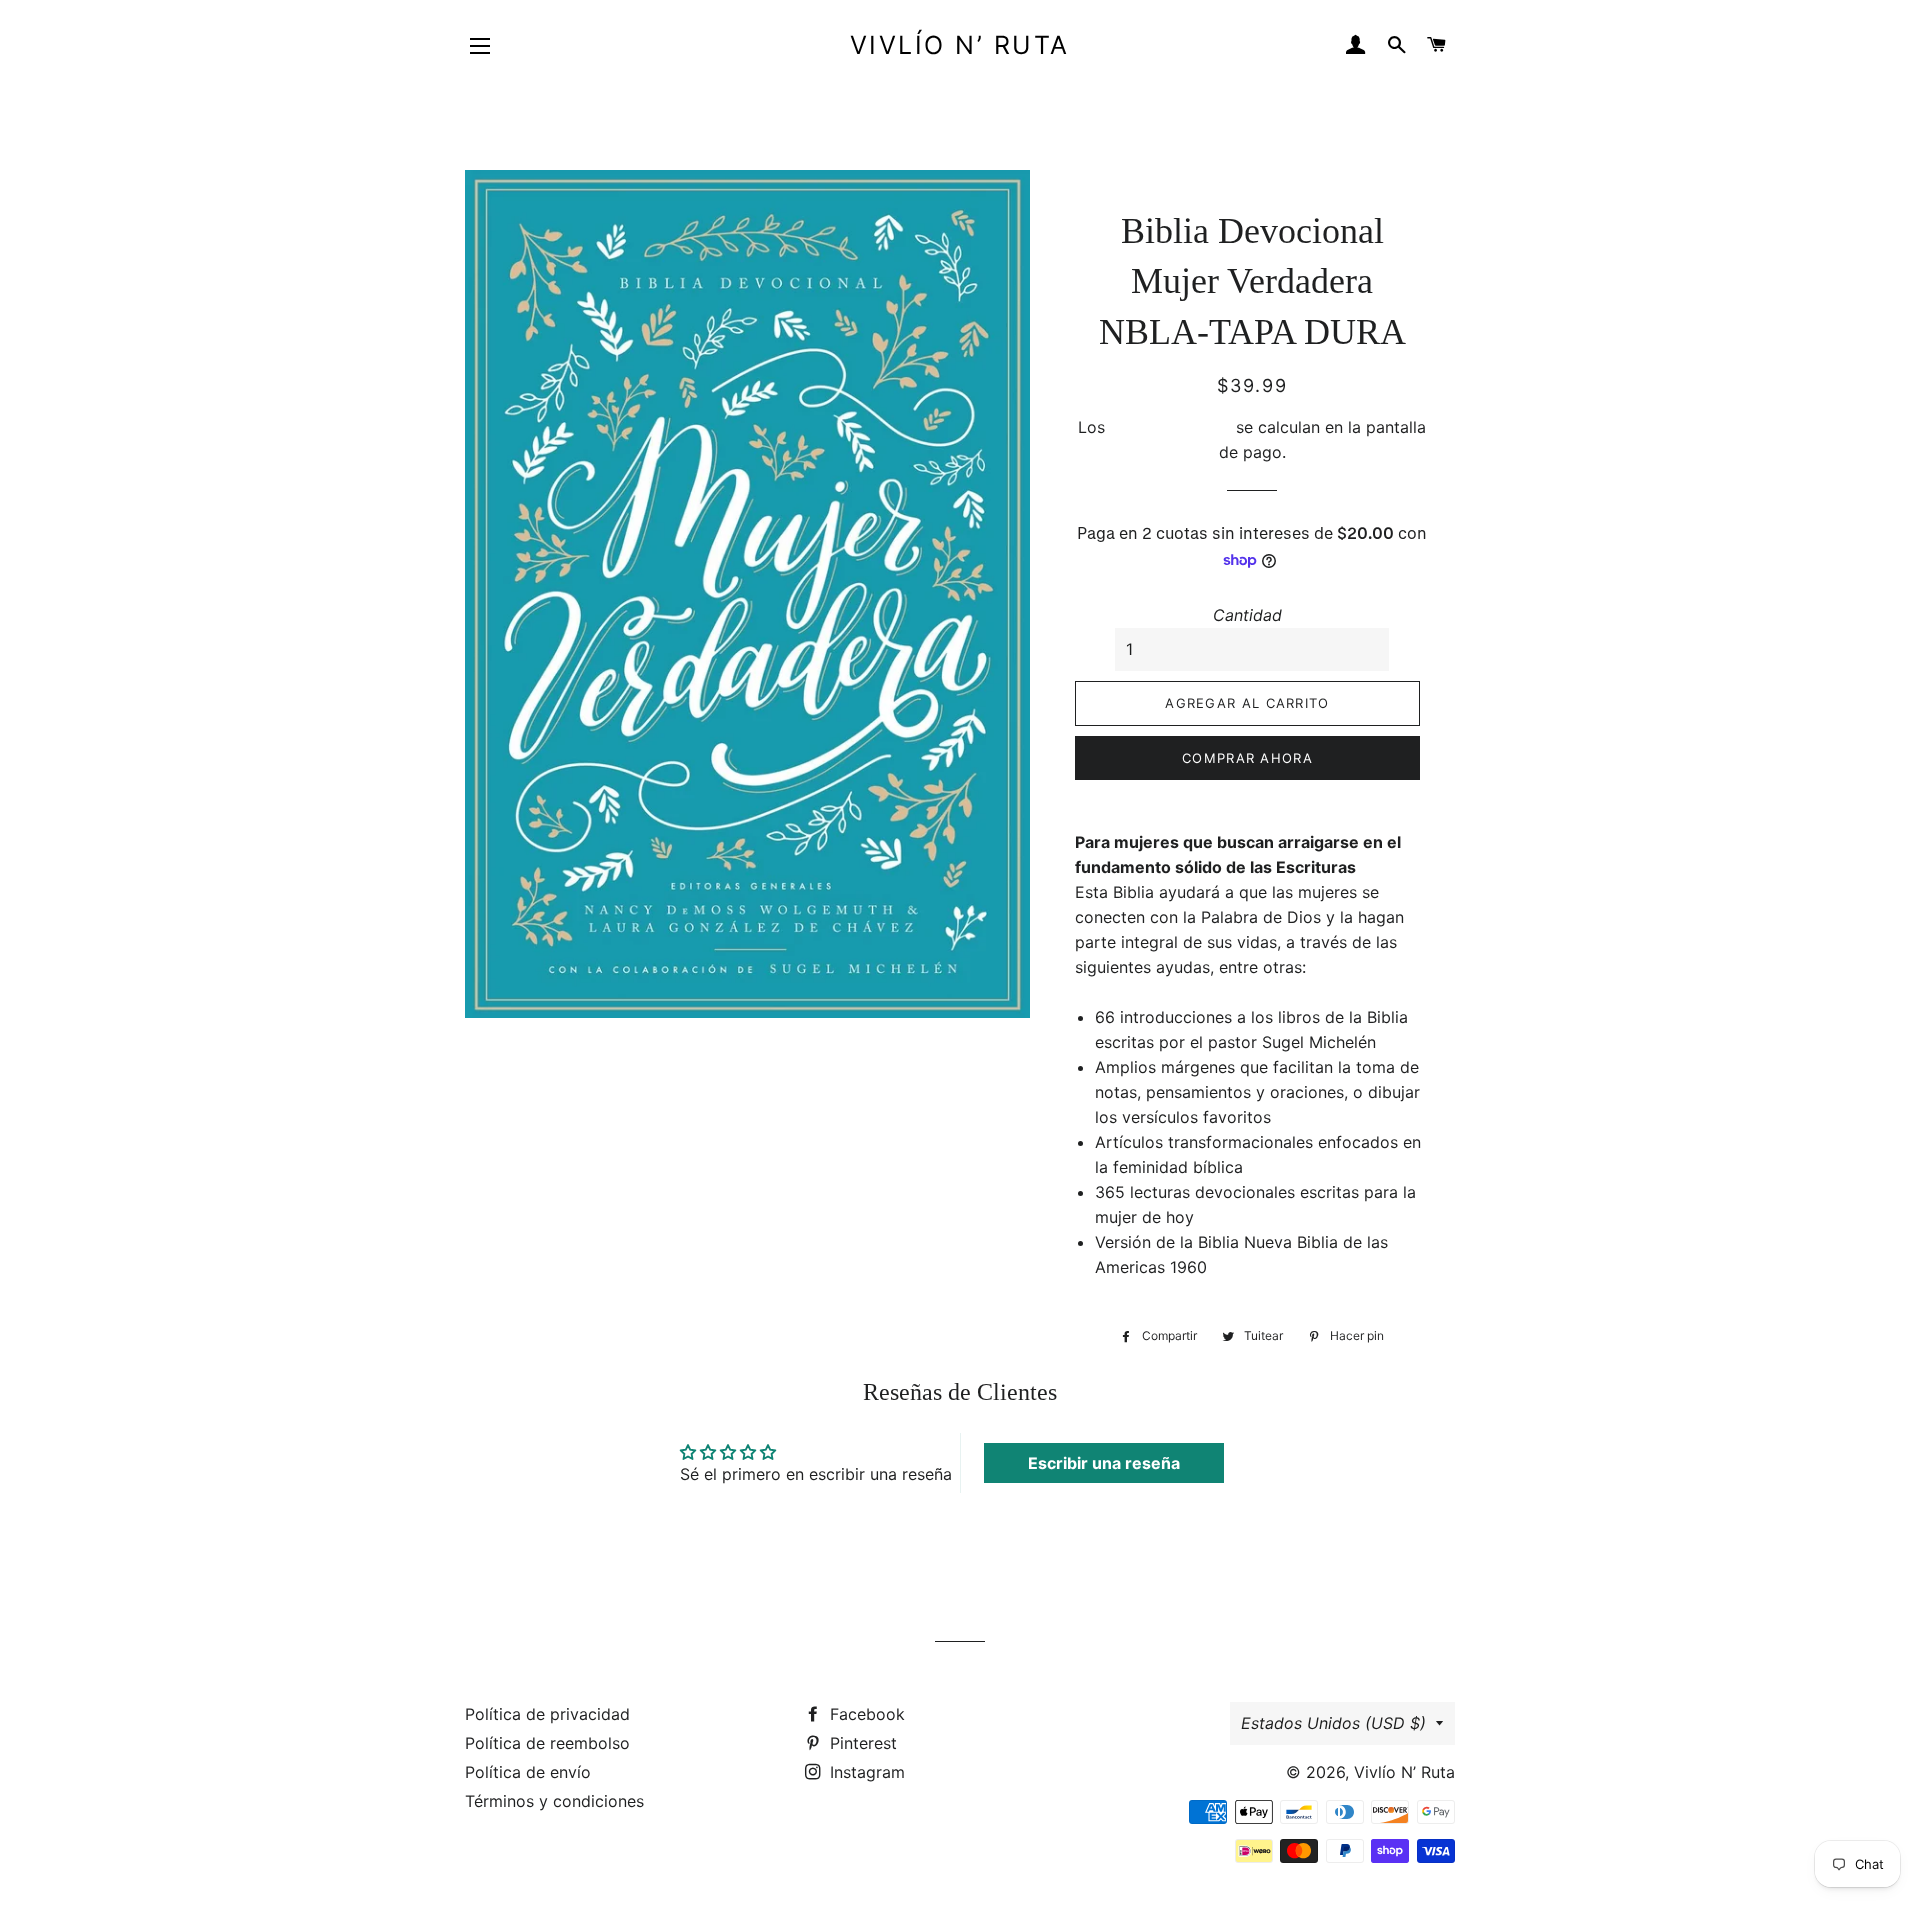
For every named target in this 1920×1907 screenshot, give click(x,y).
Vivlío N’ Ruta (960, 45)
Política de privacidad (547, 1714)
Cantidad (1247, 615)
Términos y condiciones (554, 1801)
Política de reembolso (547, 1743)
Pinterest (861, 1743)
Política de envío (528, 1772)
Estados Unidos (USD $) (1333, 1723)
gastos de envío (1170, 427)
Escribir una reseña (1104, 1463)
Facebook (865, 1714)
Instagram (865, 1772)
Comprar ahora (1247, 758)
